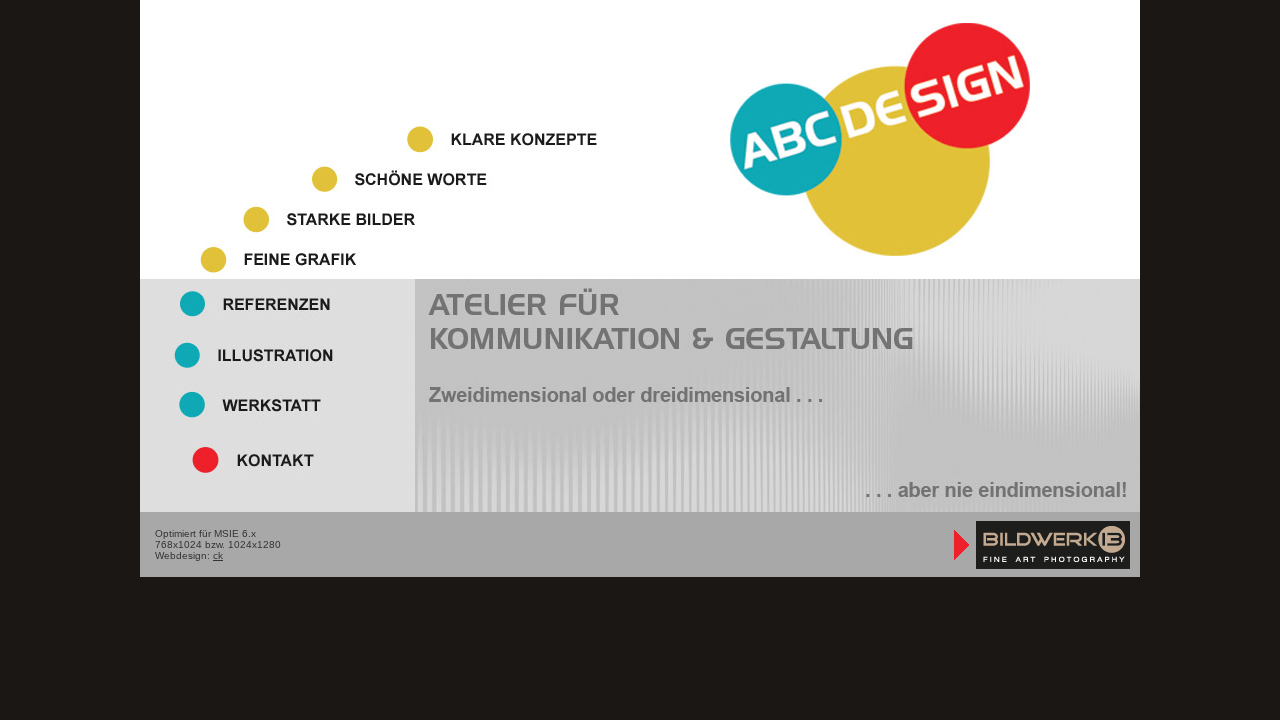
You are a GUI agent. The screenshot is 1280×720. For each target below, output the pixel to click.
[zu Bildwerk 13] (1040, 569)
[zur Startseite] (880, 249)
